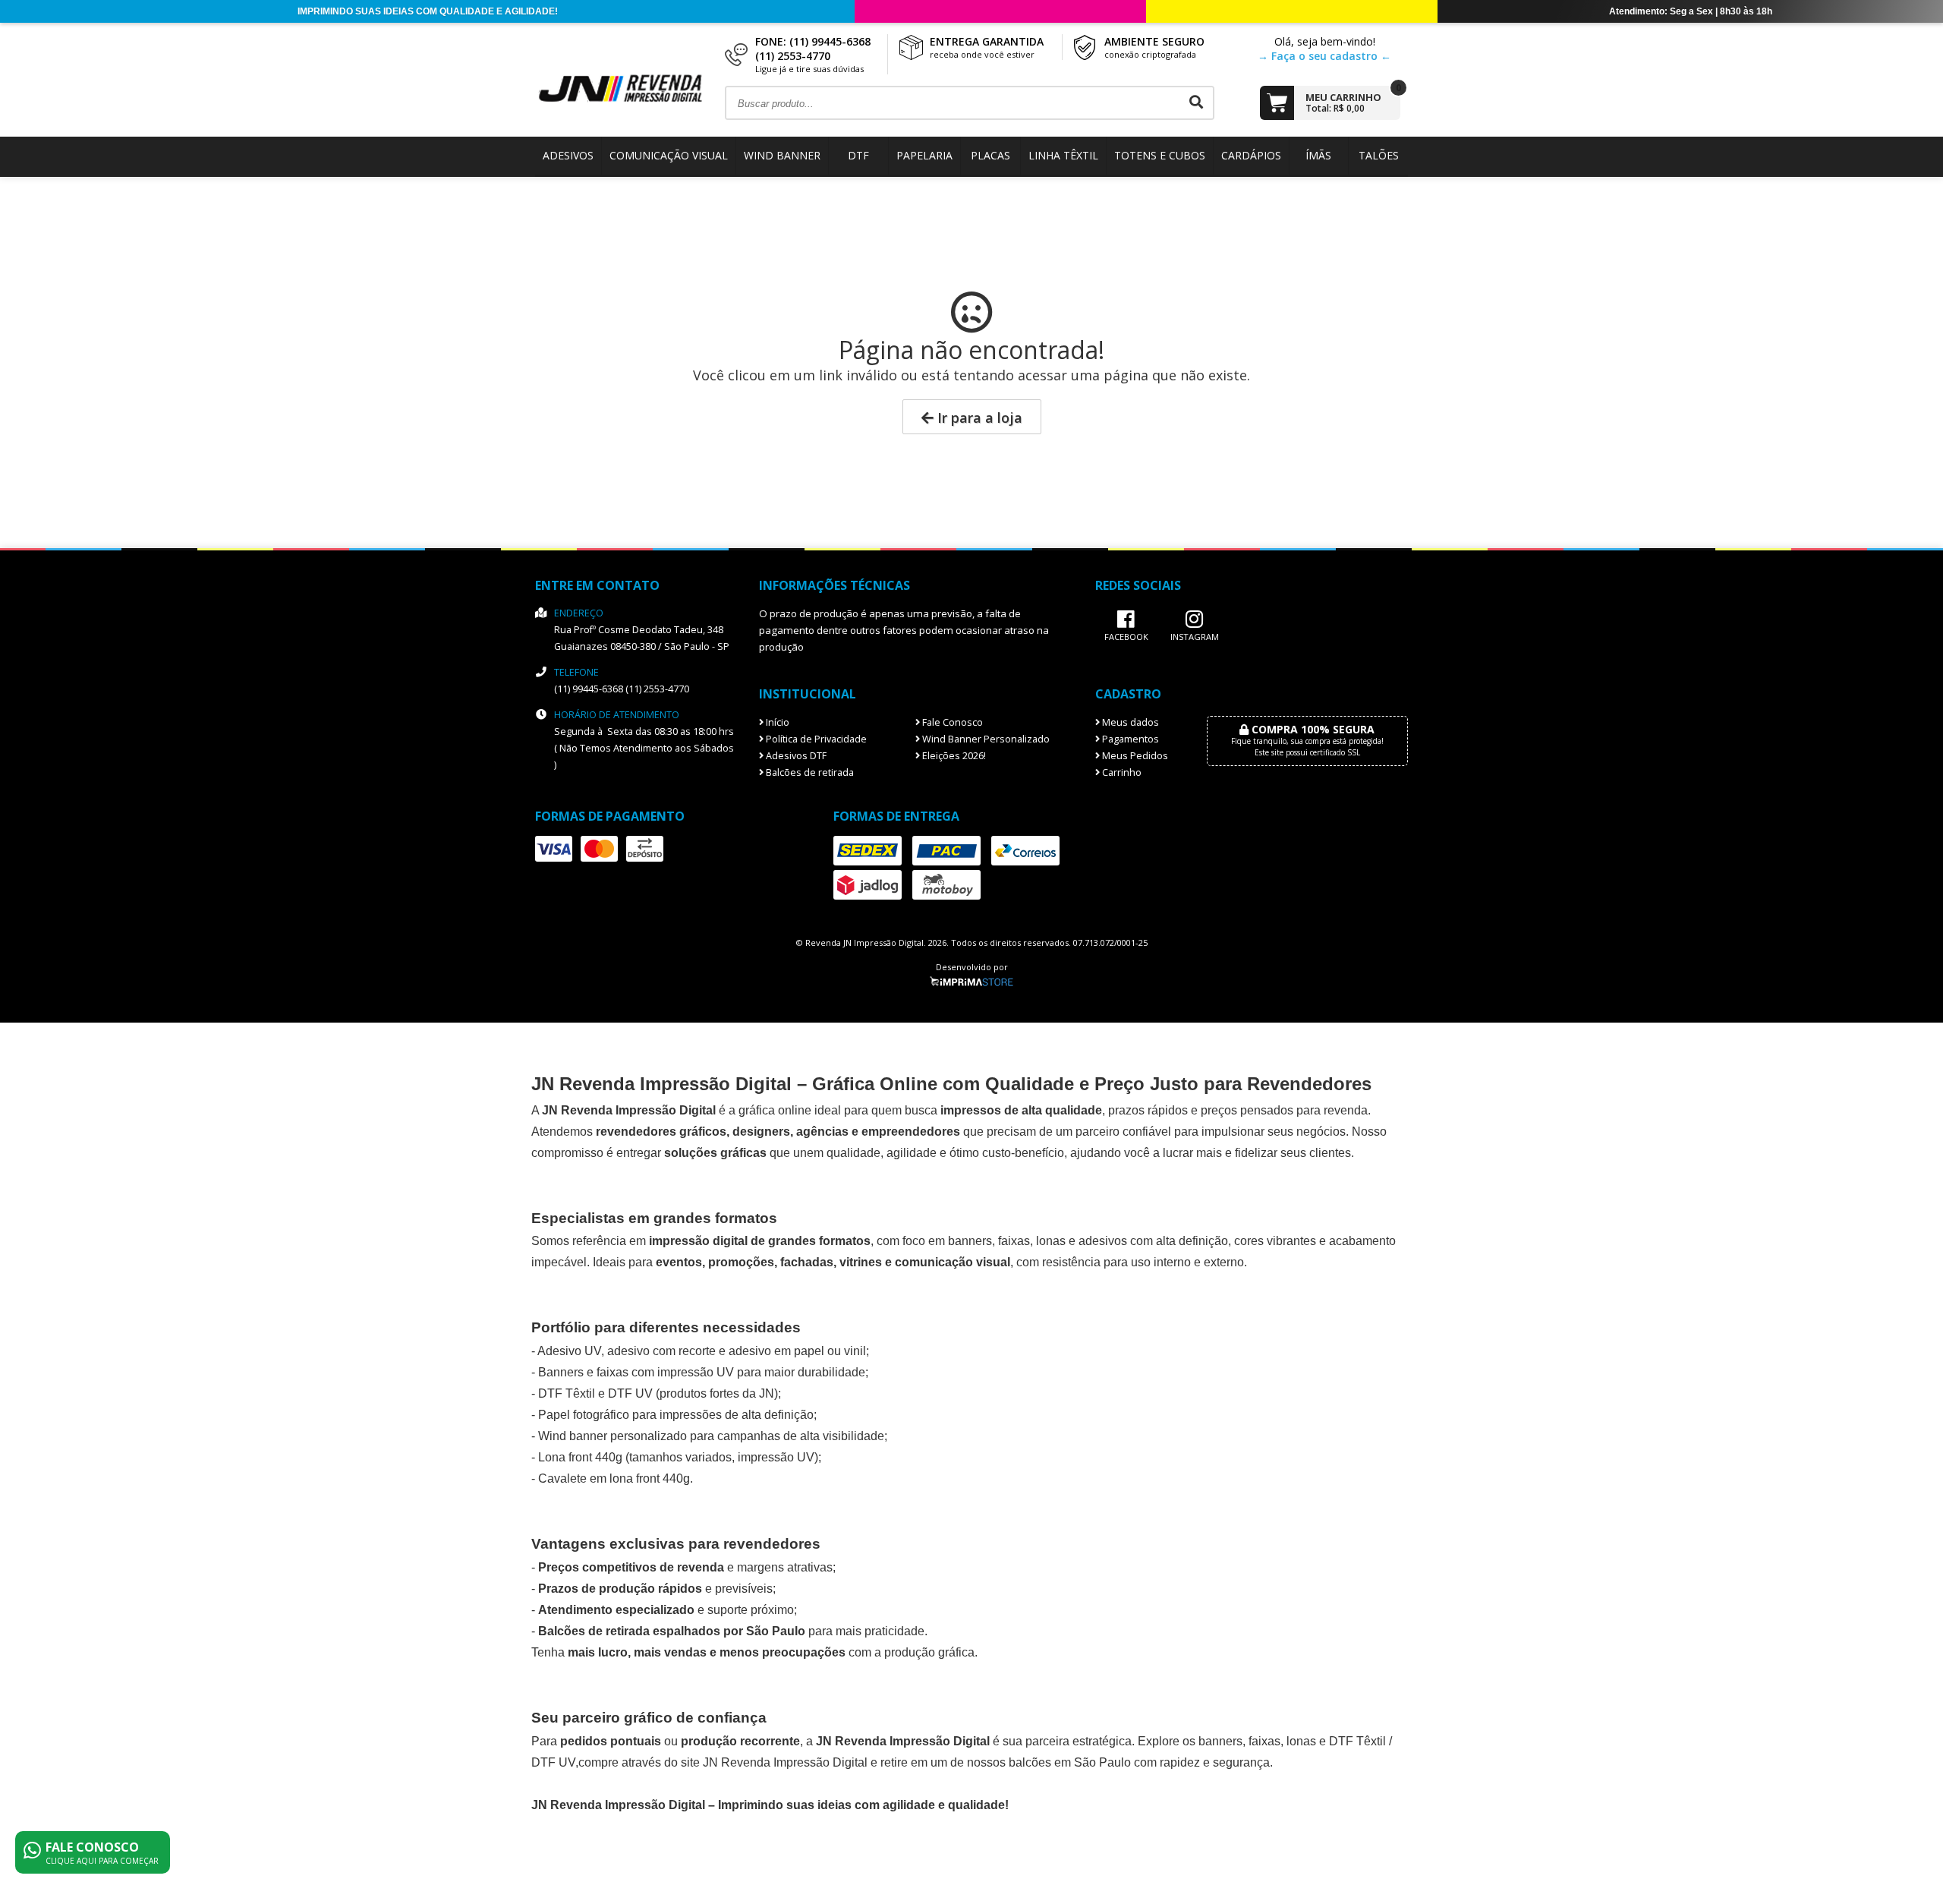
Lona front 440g (580, 1457)
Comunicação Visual (669, 155)
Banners (561, 1372)
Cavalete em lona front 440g (614, 1478)
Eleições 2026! (953, 756)
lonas (1301, 1741)
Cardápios (1251, 155)
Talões (1379, 155)
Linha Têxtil (1063, 155)
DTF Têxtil (567, 1393)
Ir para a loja (978, 418)
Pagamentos (1129, 739)
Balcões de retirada (809, 772)
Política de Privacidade (815, 739)
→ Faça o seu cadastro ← (1324, 56)
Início (776, 722)
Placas (990, 155)
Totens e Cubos (1160, 155)
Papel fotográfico (584, 1415)
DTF (858, 155)
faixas (1014, 1241)
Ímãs (1318, 155)
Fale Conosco (951, 722)
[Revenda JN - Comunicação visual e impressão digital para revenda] (630, 101)
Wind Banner (782, 155)
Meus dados (1129, 722)
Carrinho (1121, 772)
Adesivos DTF (795, 756)
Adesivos (568, 155)
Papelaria (924, 155)
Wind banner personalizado (613, 1436)
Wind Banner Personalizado (985, 739)
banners (970, 1241)
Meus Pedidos (1134, 756)
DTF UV (630, 1393)
